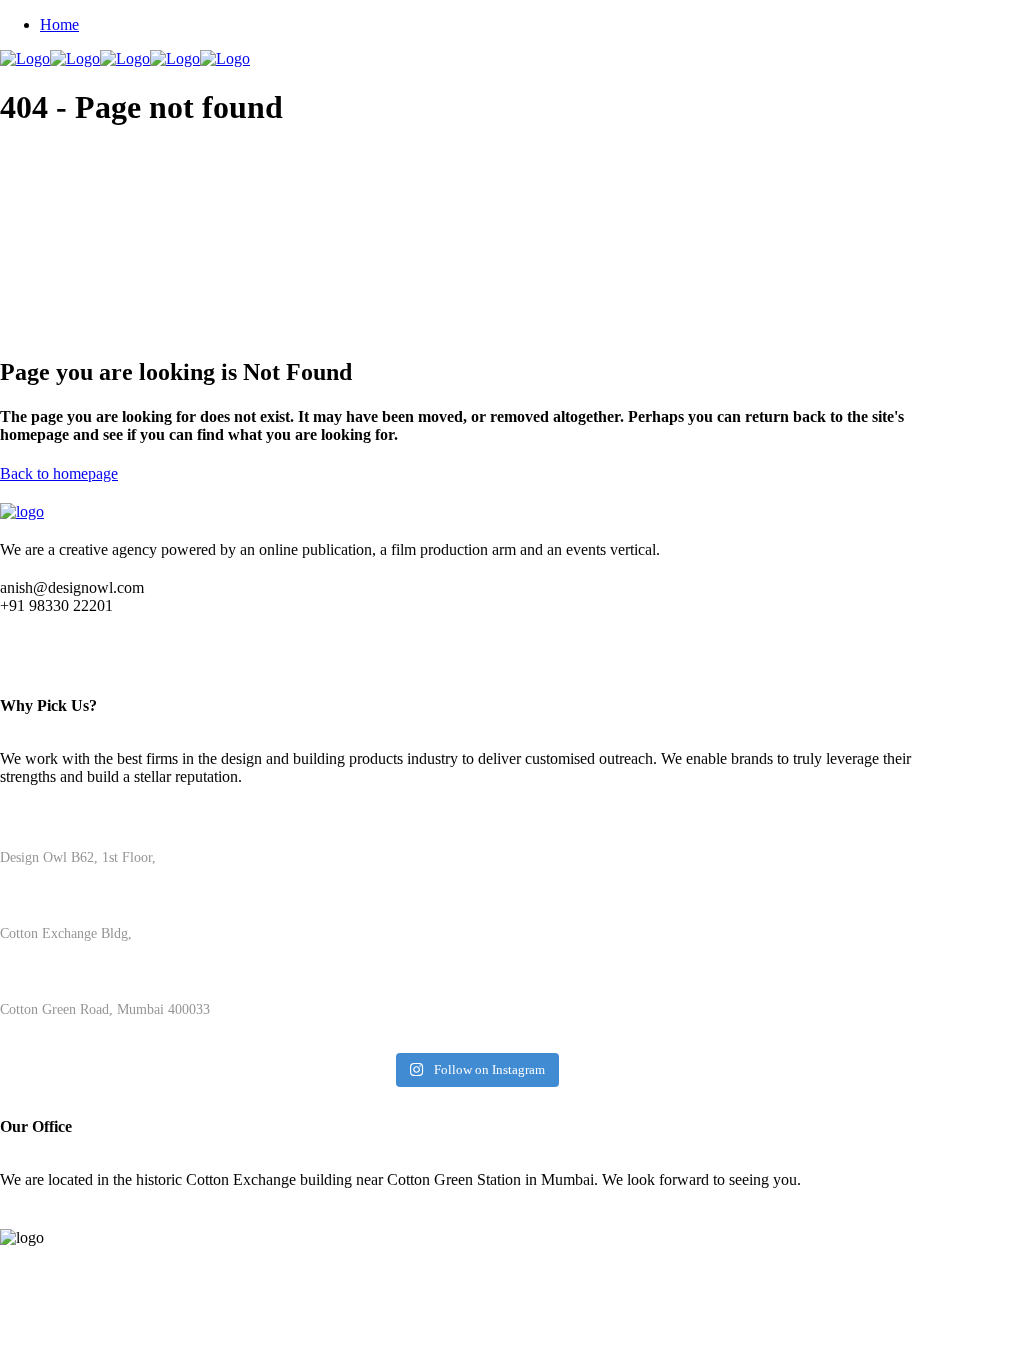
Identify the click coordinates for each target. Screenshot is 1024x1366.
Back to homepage (59, 473)
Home (59, 24)
